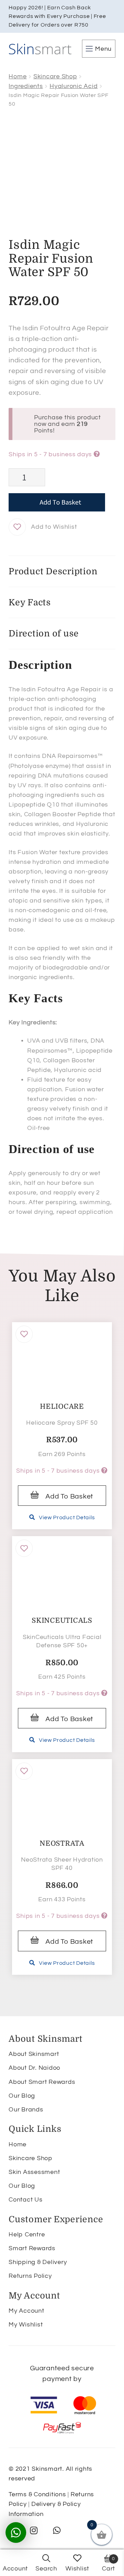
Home (18, 76)
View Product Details (67, 1518)
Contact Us (26, 2200)
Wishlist (77, 2569)
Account (15, 2569)
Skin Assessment (34, 2172)
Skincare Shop (55, 76)
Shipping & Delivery (38, 2262)
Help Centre (27, 2235)
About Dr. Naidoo (34, 2068)
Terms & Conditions (37, 2494)
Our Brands (26, 2110)
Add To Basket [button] (69, 1496)
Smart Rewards (32, 2248)
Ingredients (26, 86)
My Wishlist (26, 2325)
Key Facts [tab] (30, 602)
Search (46, 2569)
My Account (27, 2311)
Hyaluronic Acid (74, 86)
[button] (17, 527)
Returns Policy (30, 2276)
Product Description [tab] (53, 571)
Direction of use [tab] (44, 633)
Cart (108, 2564)
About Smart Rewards (42, 2082)
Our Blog (22, 2096)
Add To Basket (60, 502)
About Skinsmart (34, 2054)
